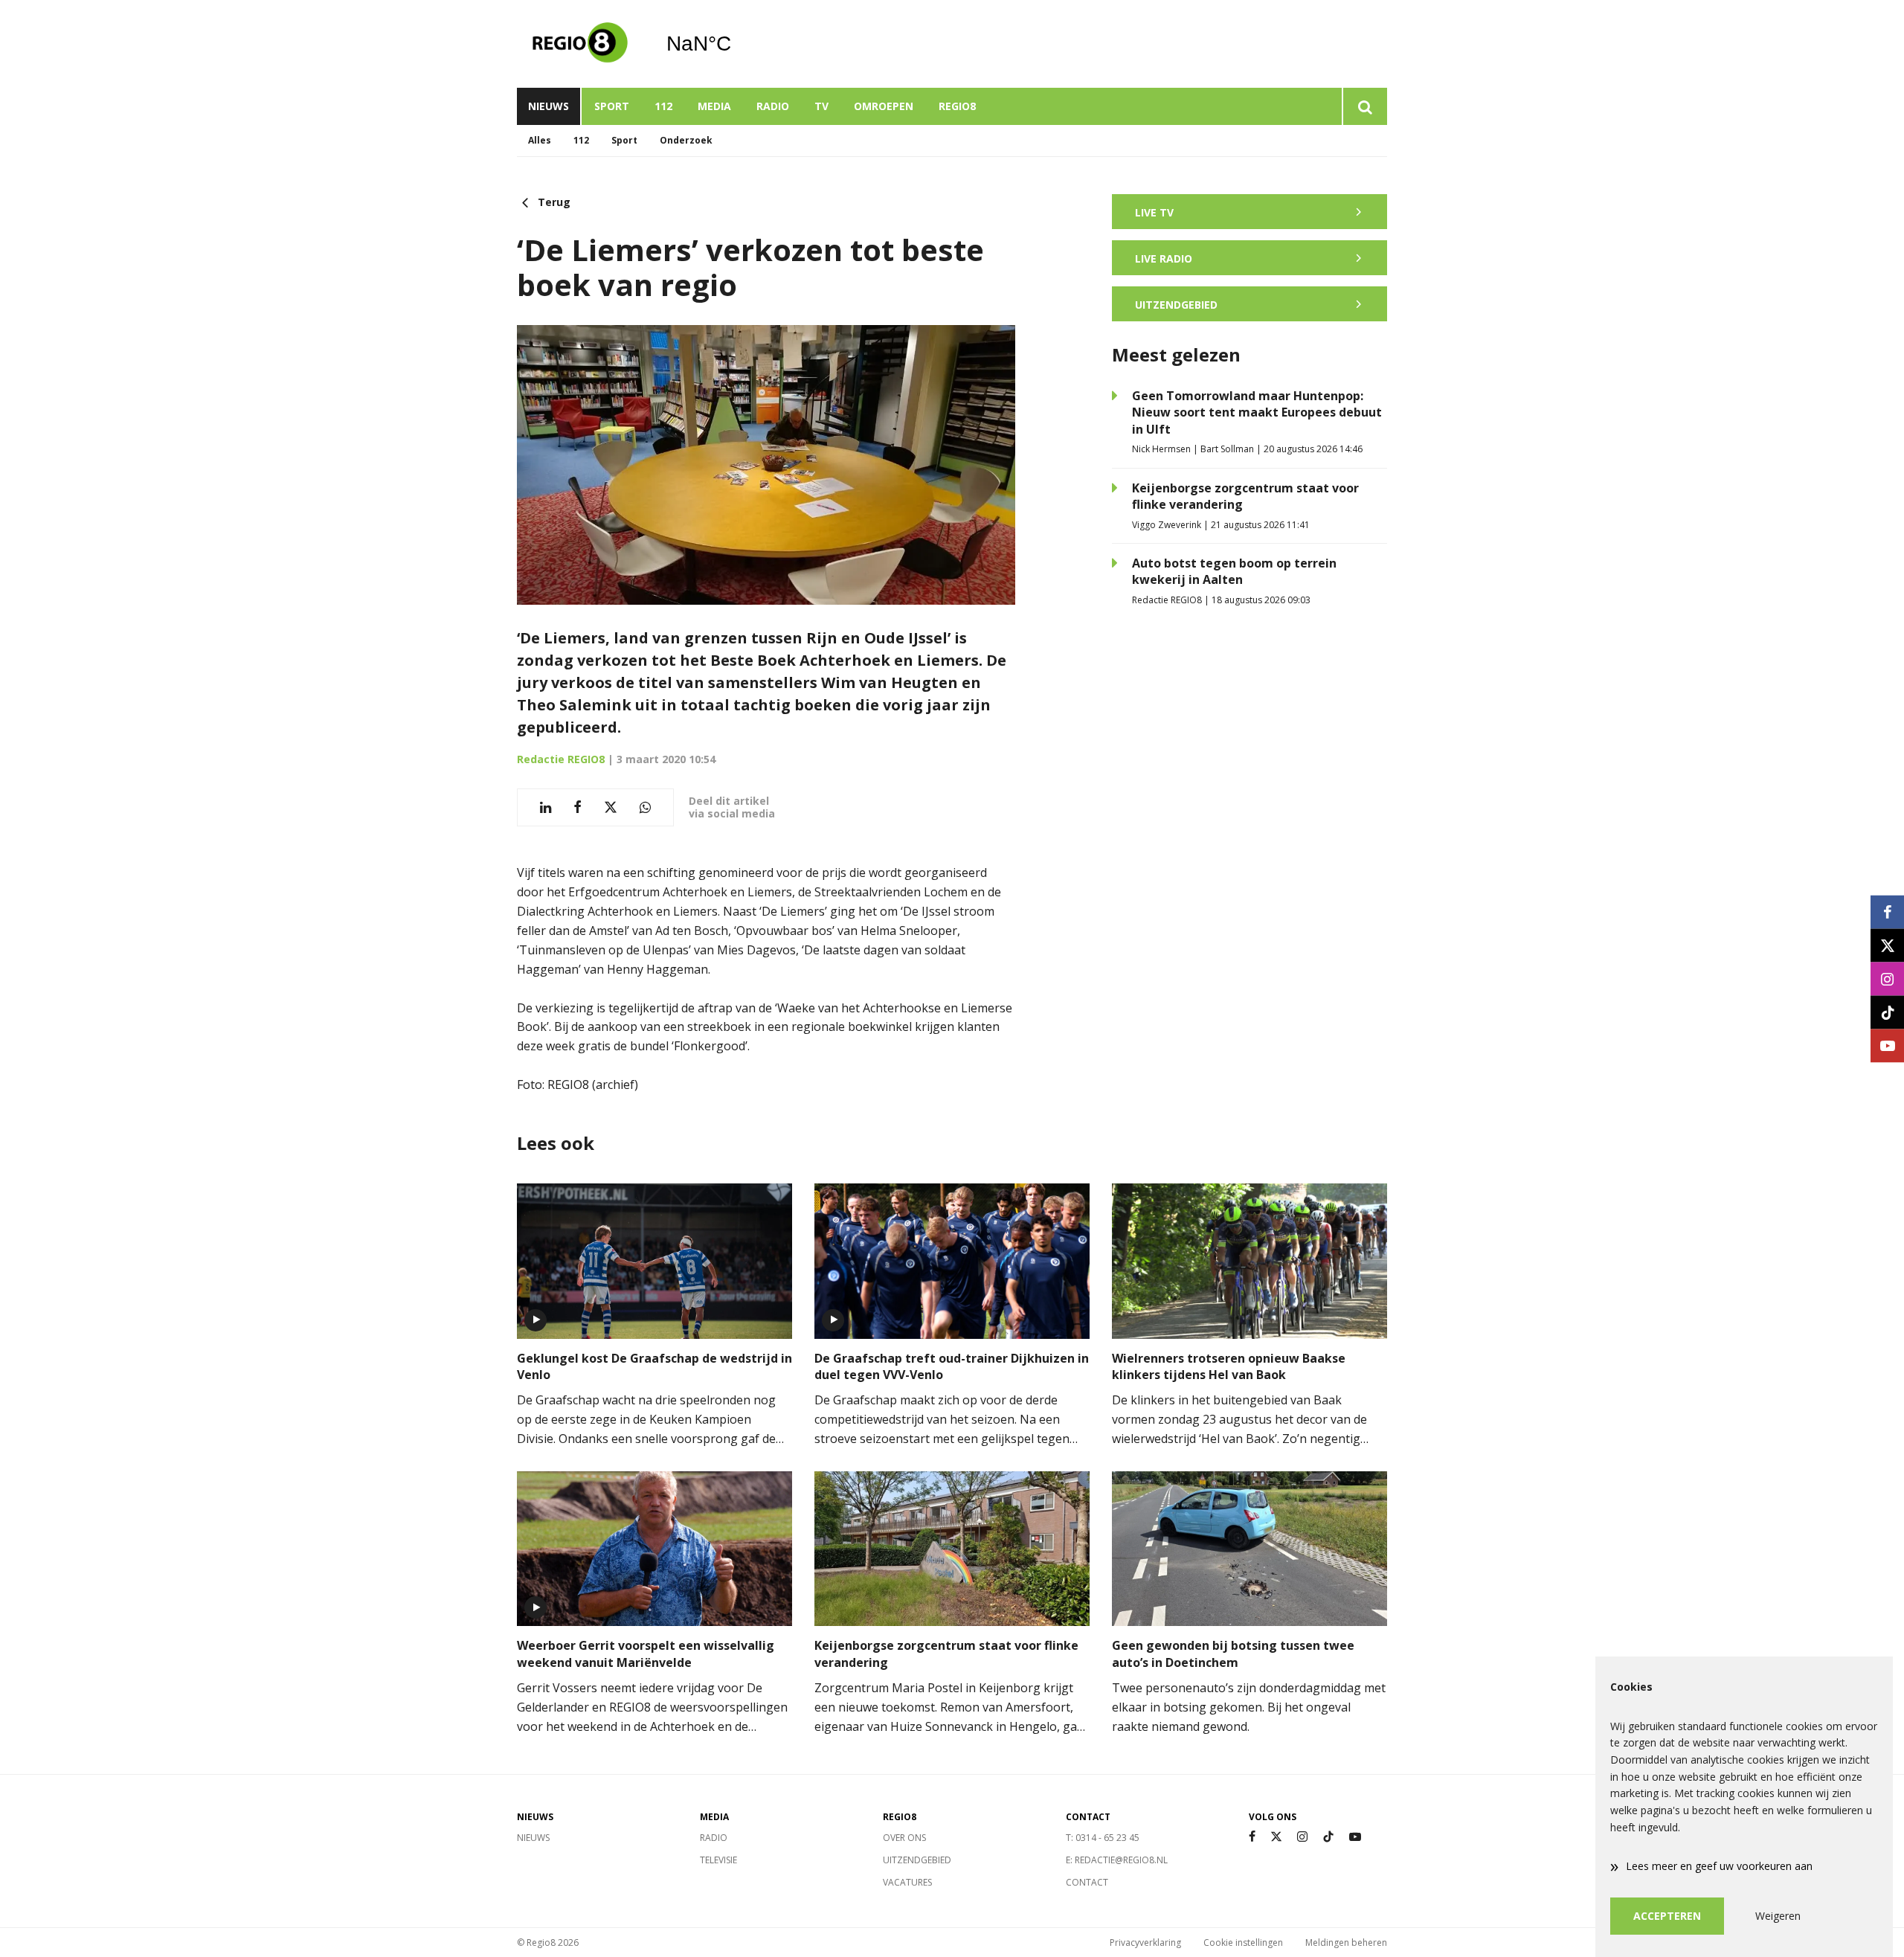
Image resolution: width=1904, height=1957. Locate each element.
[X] (1276, 1837)
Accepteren (1667, 1916)
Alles (540, 140)
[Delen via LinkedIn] (546, 807)
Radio (773, 106)
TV (821, 106)
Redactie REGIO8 (561, 759)
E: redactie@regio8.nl (1117, 1860)
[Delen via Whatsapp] (645, 807)
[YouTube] (1355, 1837)
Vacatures (907, 1882)
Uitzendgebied (917, 1860)
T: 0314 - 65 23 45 (1103, 1838)
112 (663, 106)
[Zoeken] (1364, 106)
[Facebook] (1252, 1837)
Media (714, 106)
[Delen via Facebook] (578, 807)
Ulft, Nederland (737, 44)
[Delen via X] (611, 807)
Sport (612, 106)
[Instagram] (1302, 1837)
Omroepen (884, 106)
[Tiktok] (1328, 1837)
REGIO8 (957, 106)
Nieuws (549, 106)
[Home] (580, 44)
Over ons (904, 1838)
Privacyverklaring (1145, 1942)
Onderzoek (686, 140)
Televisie (718, 1860)
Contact (1087, 1882)
